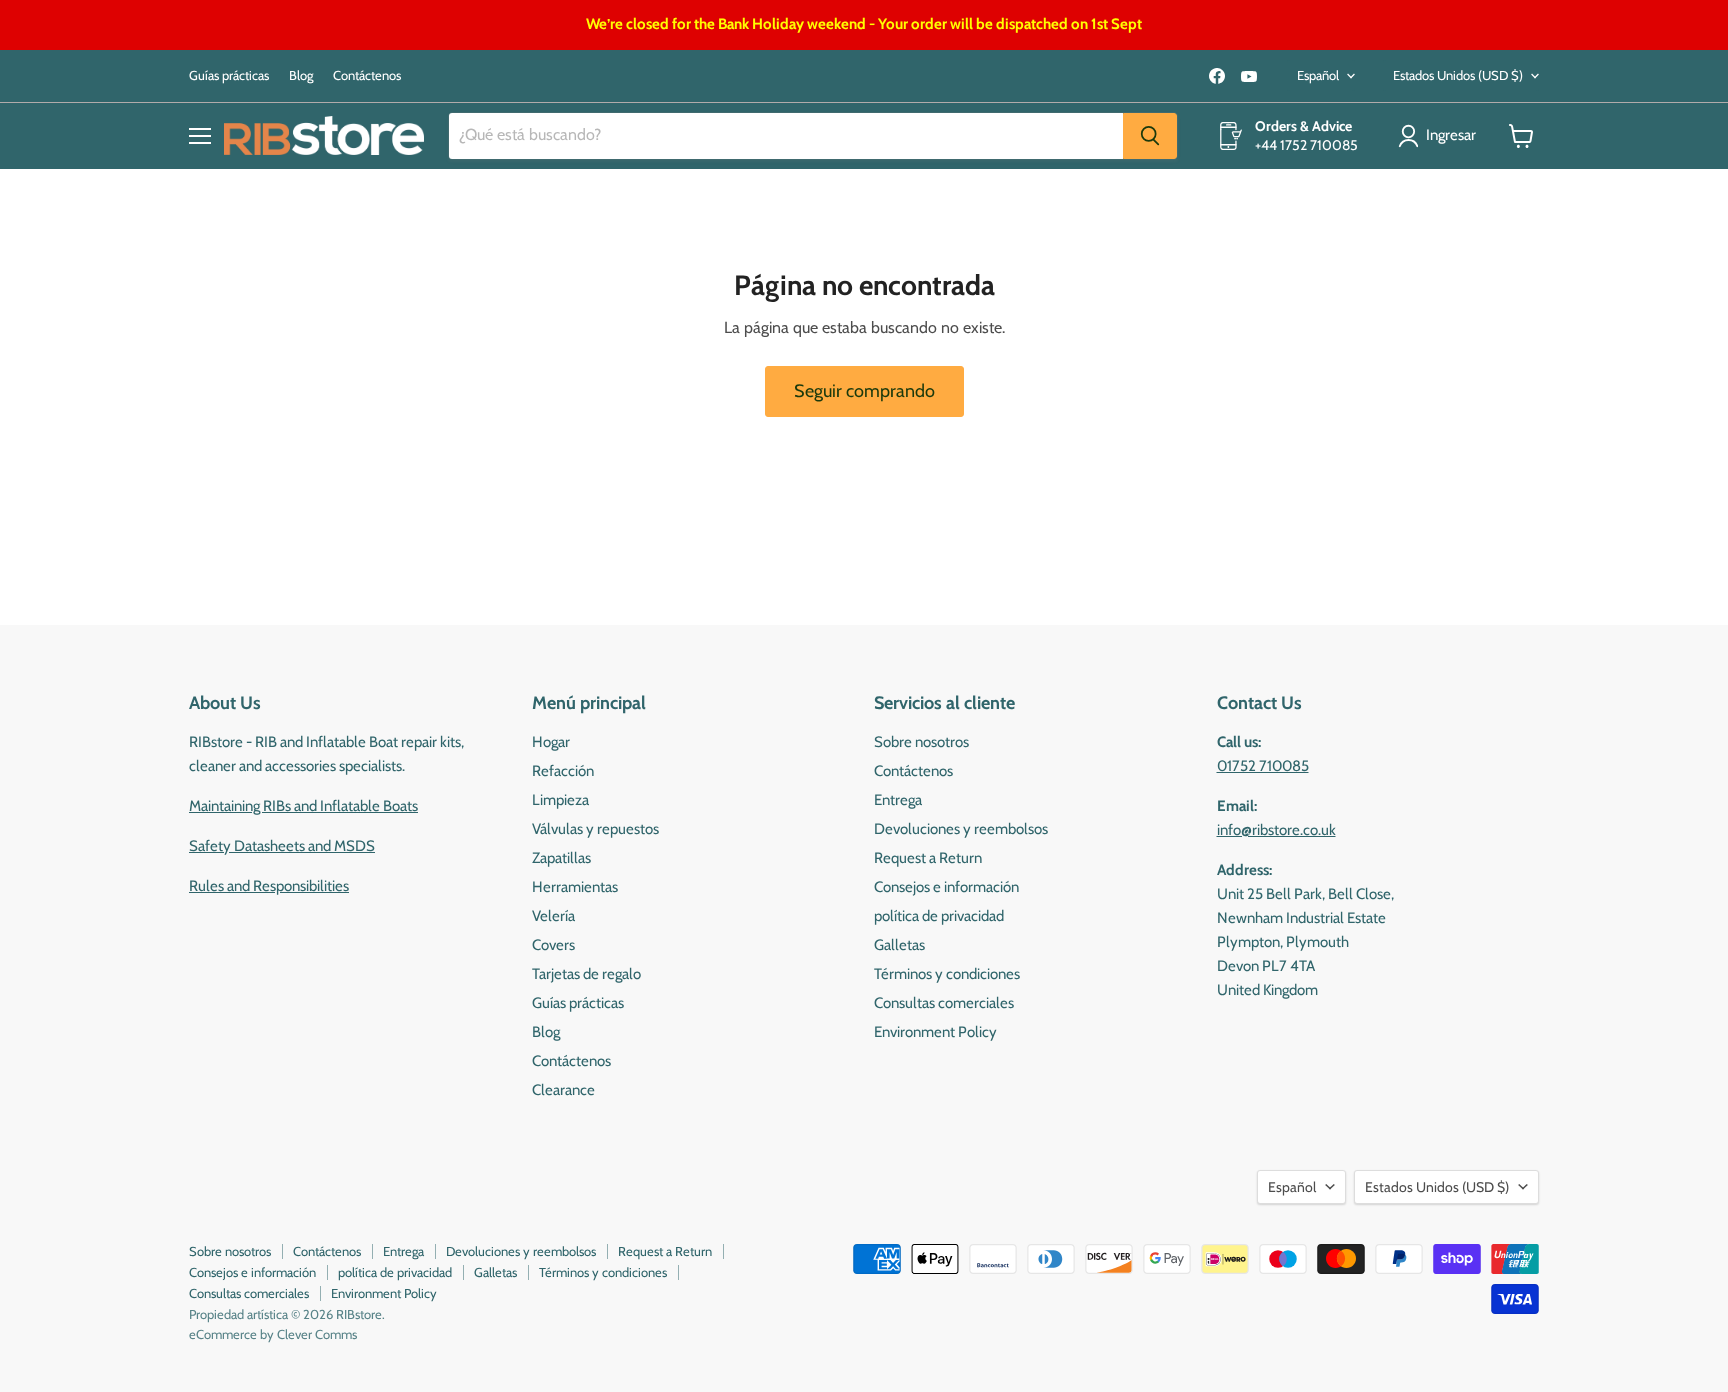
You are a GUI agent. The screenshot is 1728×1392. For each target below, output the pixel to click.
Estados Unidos (1458, 75)
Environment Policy (935, 1032)
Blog (301, 75)
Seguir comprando (864, 391)
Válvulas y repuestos (595, 829)
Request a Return (928, 858)
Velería (553, 916)
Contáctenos (367, 75)
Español (1318, 75)
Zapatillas (561, 858)
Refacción (563, 771)
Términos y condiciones (947, 974)
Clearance (563, 1090)
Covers (553, 945)
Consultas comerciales (944, 1003)
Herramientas (575, 887)
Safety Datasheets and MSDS (282, 846)
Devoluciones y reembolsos (961, 829)
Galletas (899, 945)
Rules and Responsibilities (269, 886)
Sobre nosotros (921, 742)
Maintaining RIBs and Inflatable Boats (303, 806)
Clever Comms (317, 1334)
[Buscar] (1150, 136)
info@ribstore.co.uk (1276, 830)
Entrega (898, 800)
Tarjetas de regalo (586, 974)
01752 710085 (1263, 766)
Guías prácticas (229, 75)
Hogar (551, 742)
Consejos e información (946, 887)
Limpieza (560, 800)
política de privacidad (939, 916)
